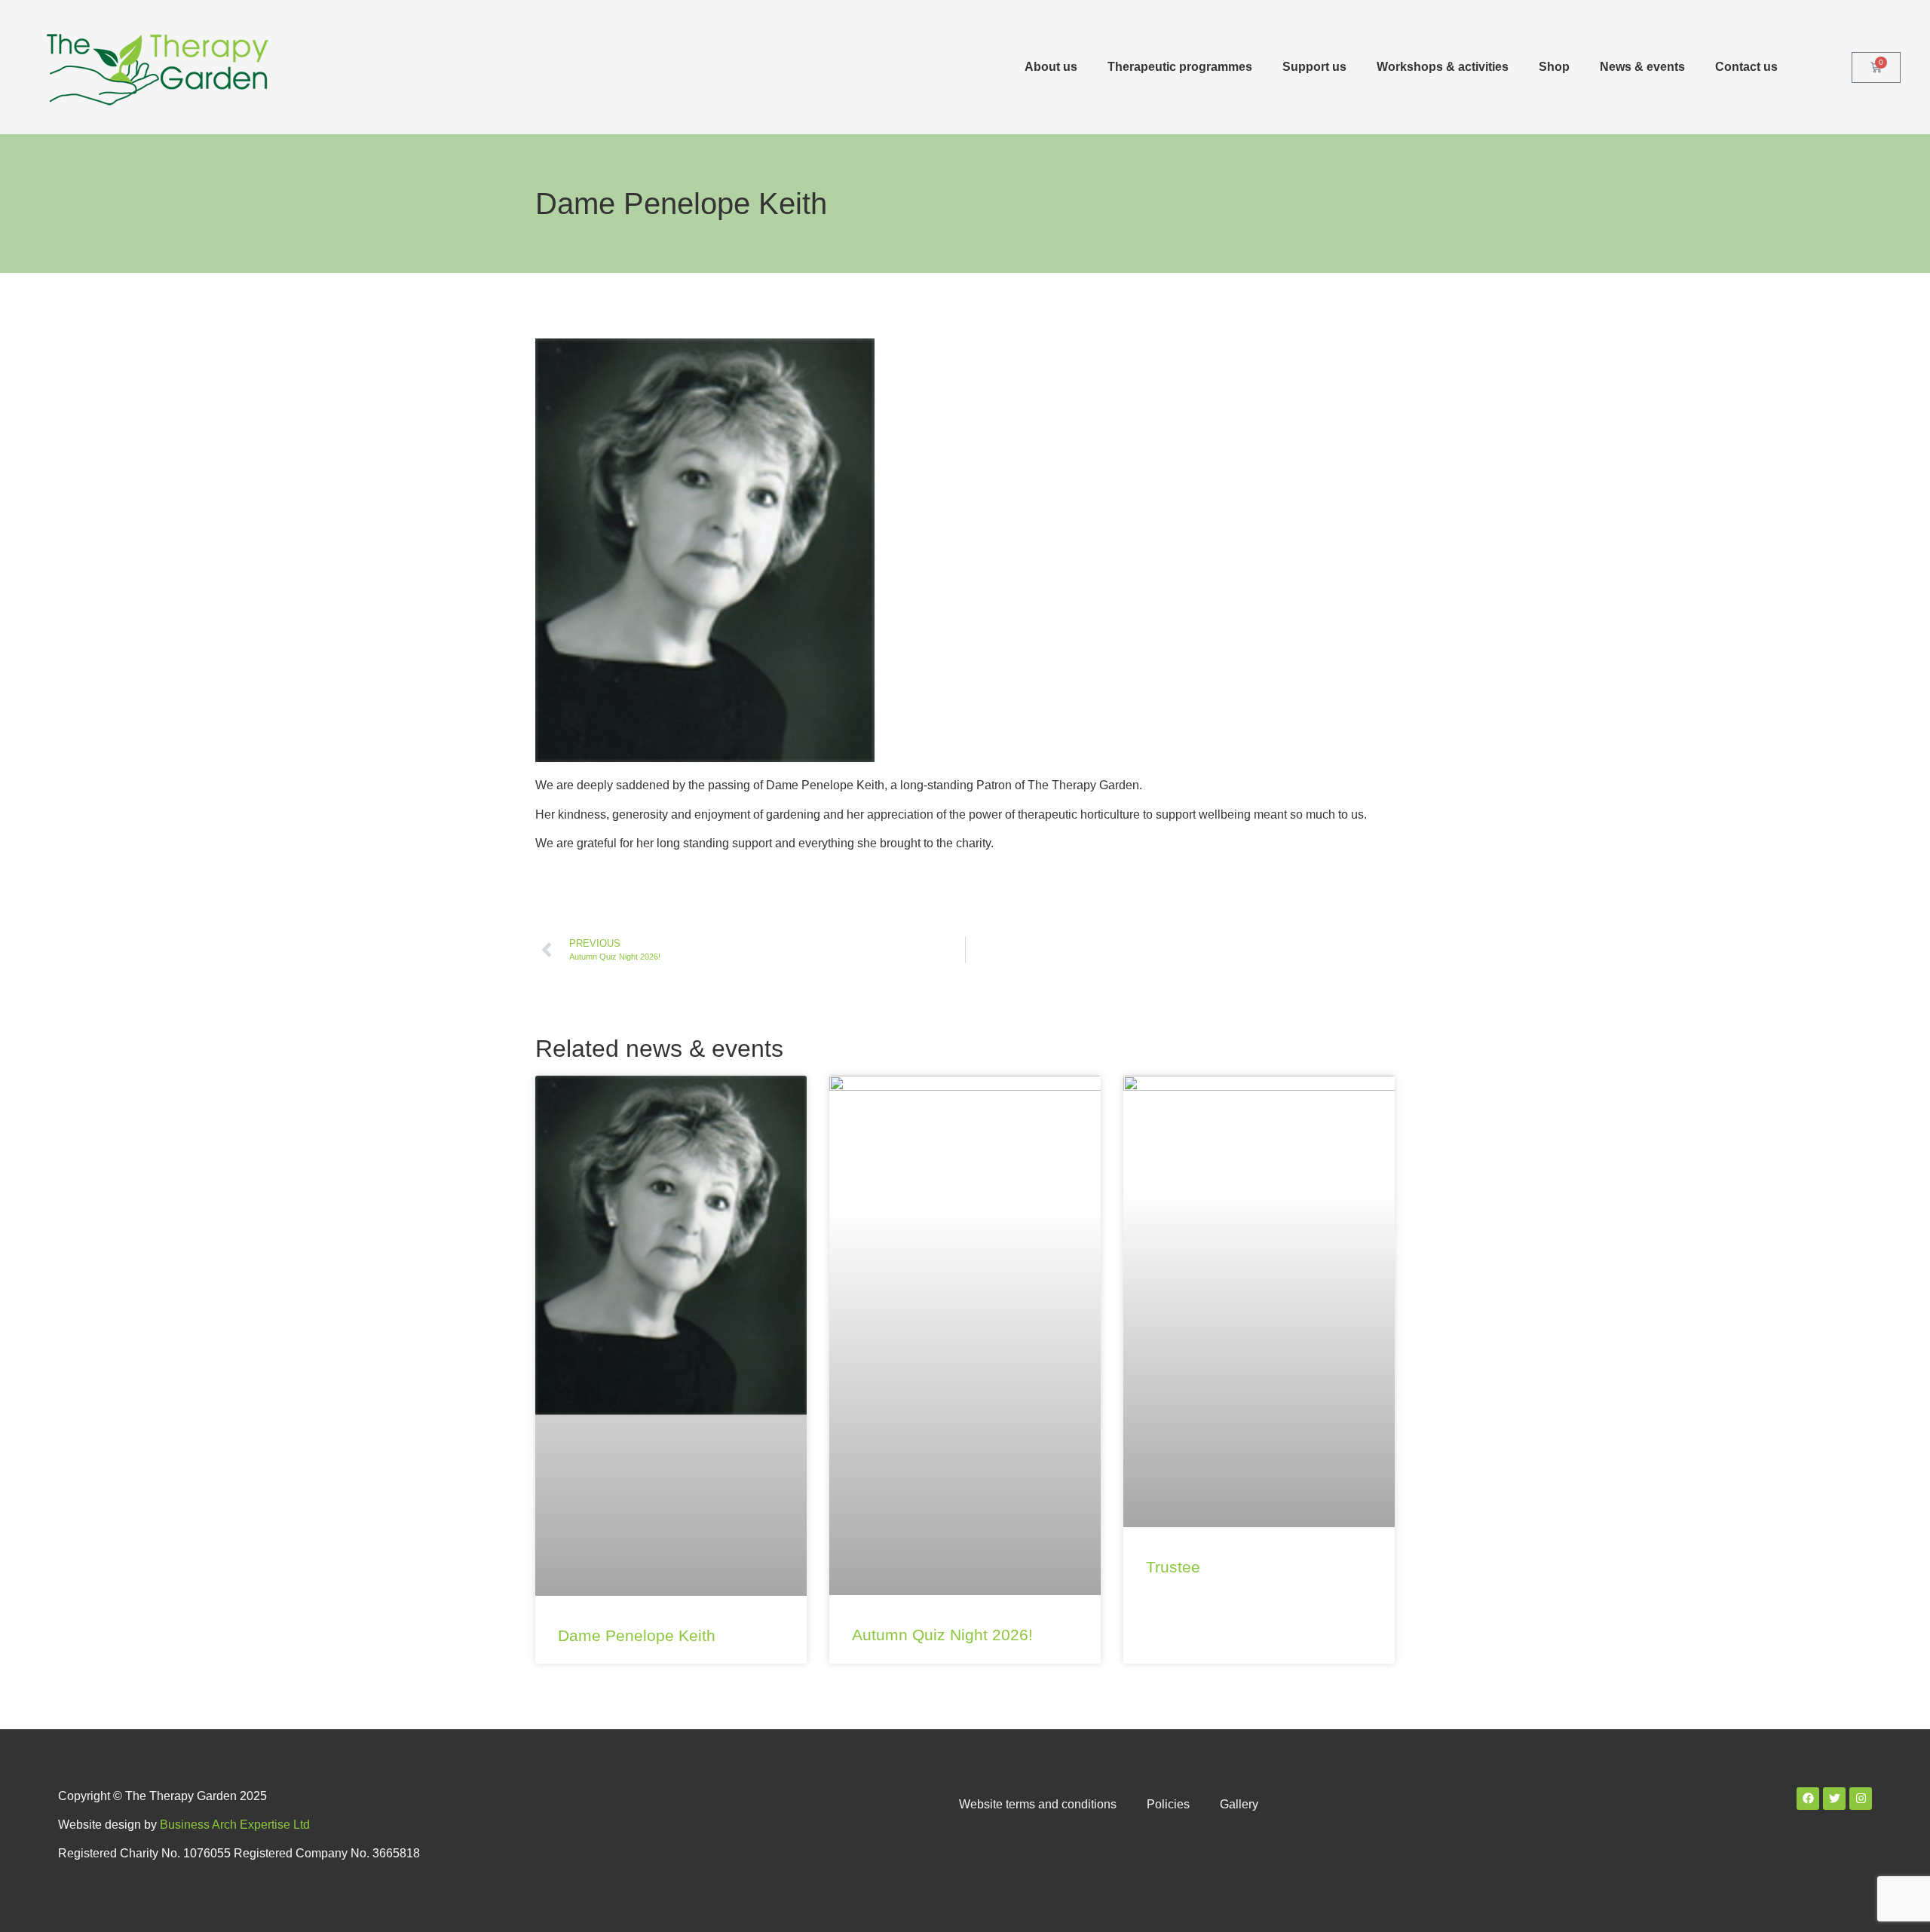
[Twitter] (1834, 1799)
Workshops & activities (1443, 67)
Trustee (1173, 1567)
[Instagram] (1861, 1799)
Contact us (1746, 67)
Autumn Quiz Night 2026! (942, 1635)
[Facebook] (1808, 1799)
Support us (1314, 67)
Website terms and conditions (1038, 1804)
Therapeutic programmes (1180, 67)
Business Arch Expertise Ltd (235, 1825)
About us (1051, 67)
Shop (1554, 67)
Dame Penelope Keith (637, 1635)
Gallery (1239, 1804)
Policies (1168, 1804)
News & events (1642, 67)
